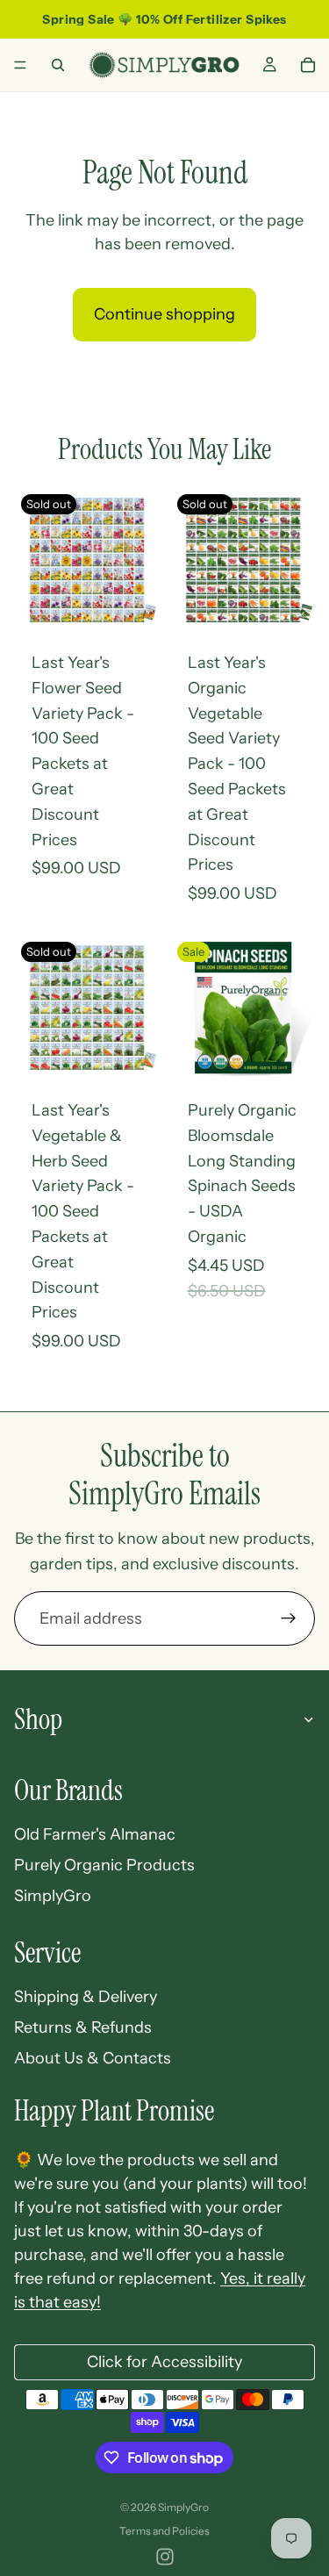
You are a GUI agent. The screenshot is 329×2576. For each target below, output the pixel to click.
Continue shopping (164, 314)
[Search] (58, 65)
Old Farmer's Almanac (95, 1834)
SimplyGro (53, 1896)
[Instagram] (165, 2557)
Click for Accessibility (164, 2362)
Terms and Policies (164, 2531)
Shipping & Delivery (86, 1997)
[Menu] (20, 65)
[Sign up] (289, 1618)
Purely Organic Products (104, 1865)
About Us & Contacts (93, 2058)
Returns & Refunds (83, 2027)
